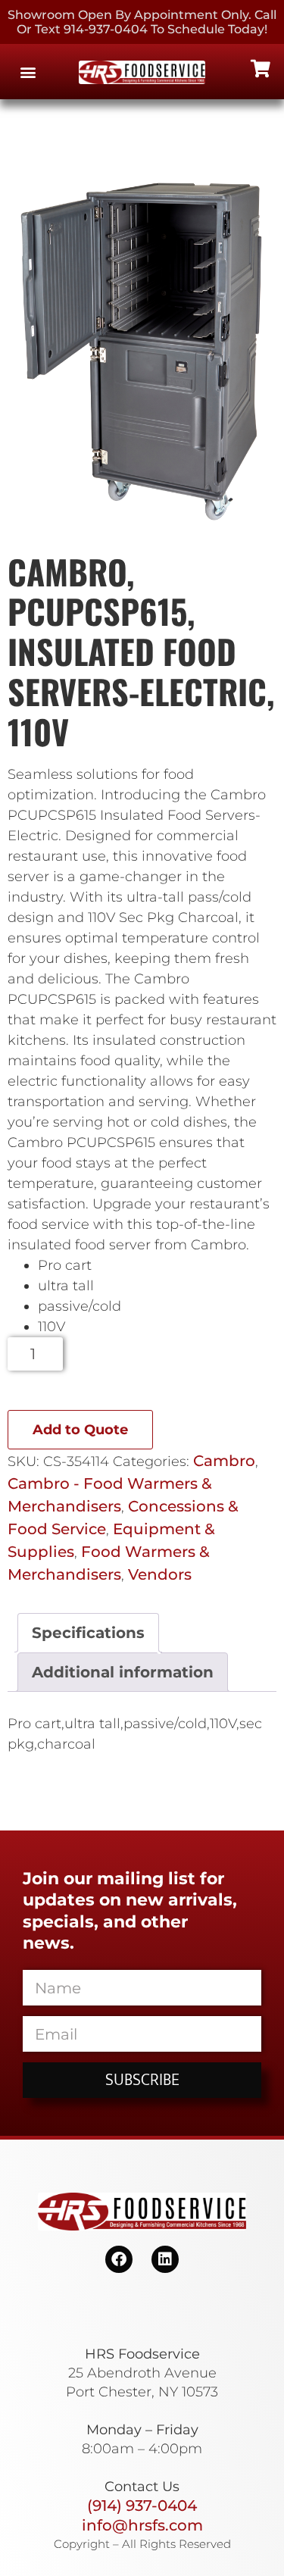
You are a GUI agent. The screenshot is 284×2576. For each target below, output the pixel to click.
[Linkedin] (165, 2259)
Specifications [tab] (88, 1633)
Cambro (224, 1461)
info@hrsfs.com (142, 2525)
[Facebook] (119, 2259)
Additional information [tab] (123, 1672)
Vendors (160, 1574)
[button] (28, 72)
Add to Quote (80, 1430)
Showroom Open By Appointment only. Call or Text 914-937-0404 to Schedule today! (142, 22)
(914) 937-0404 (142, 2506)
